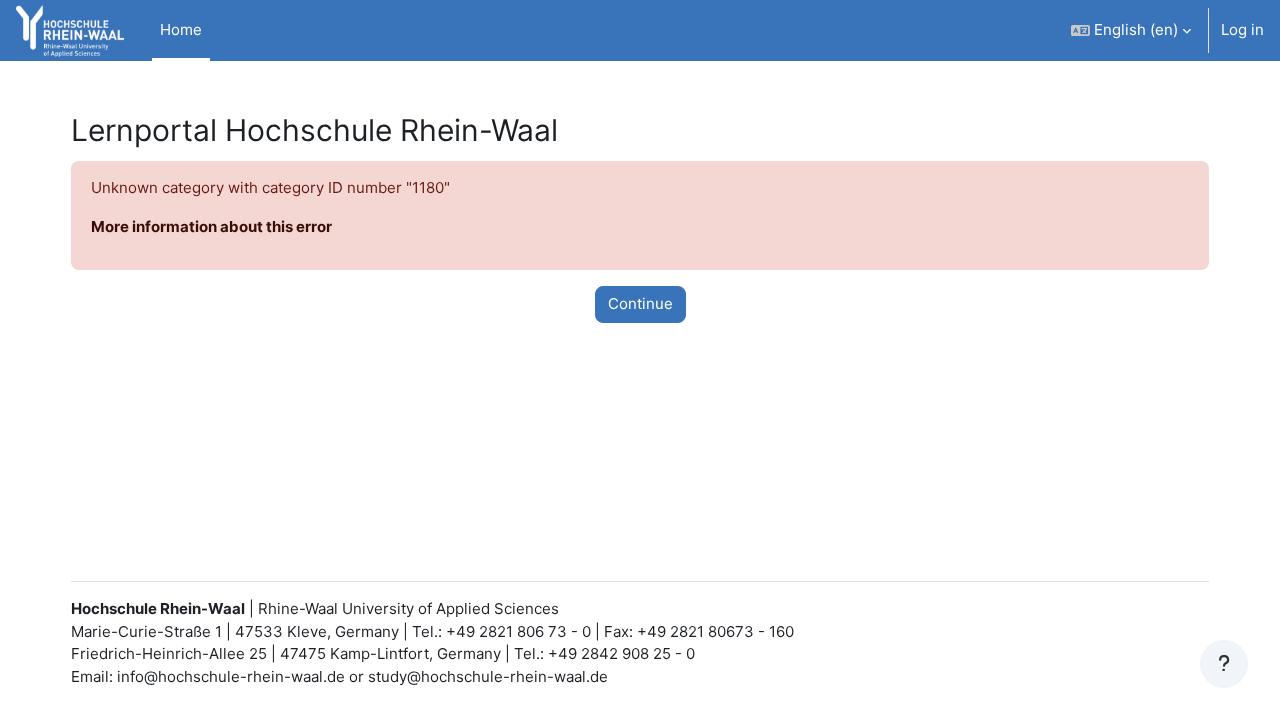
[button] (1131, 30)
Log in (1242, 29)
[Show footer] (1224, 664)
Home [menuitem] (181, 29)
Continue (640, 303)
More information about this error (211, 226)
